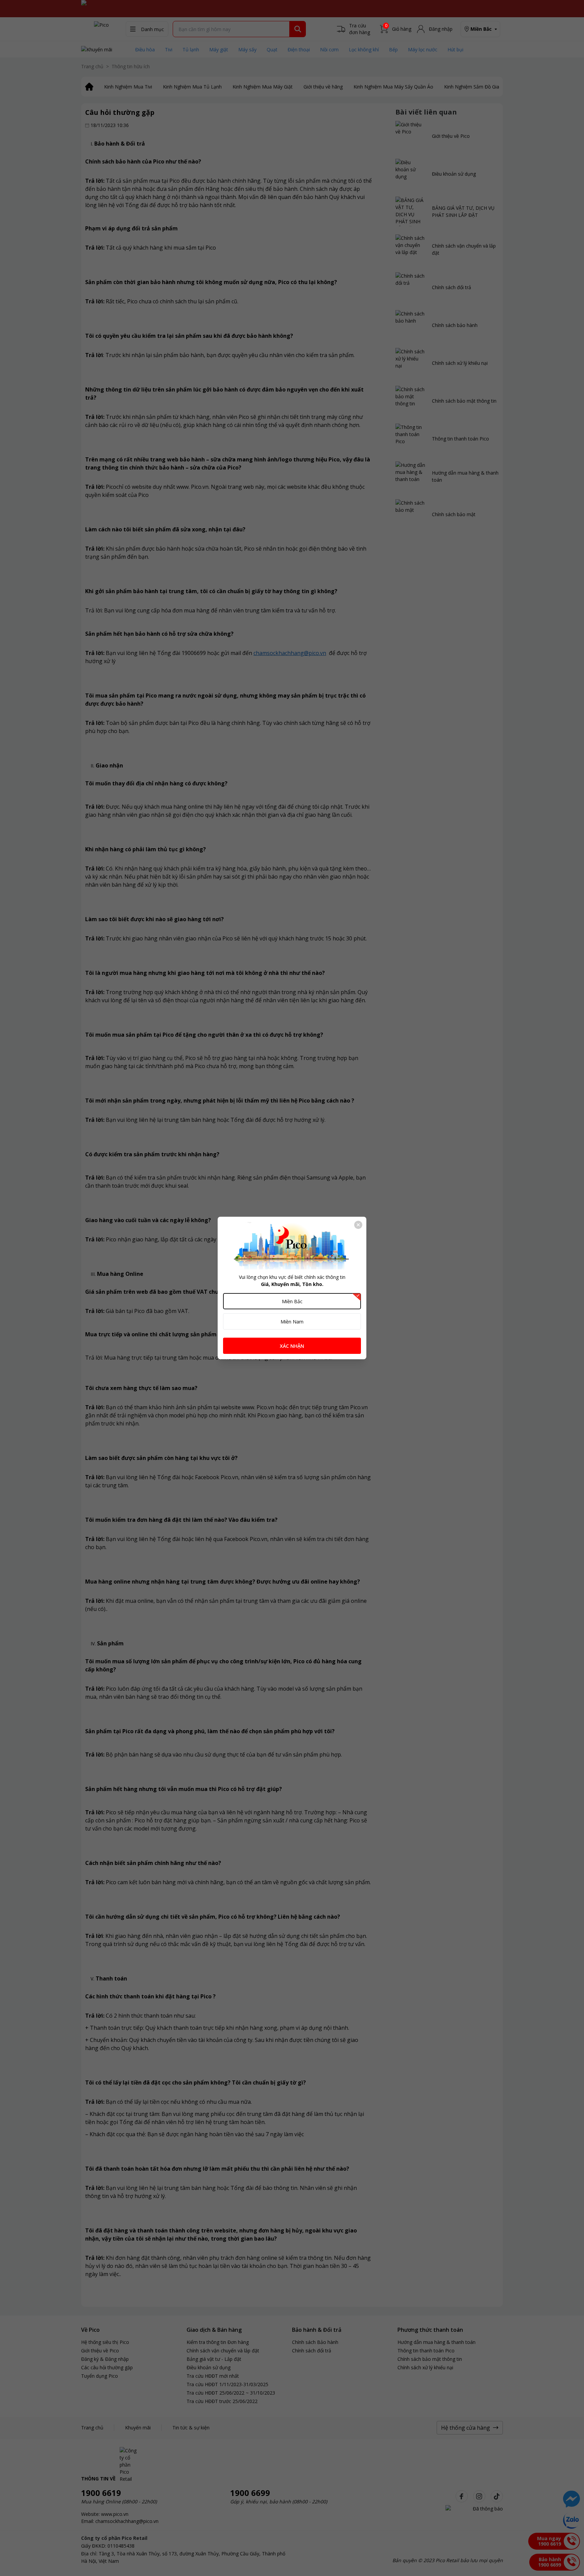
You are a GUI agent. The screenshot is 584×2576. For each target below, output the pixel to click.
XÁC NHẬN (292, 1346)
